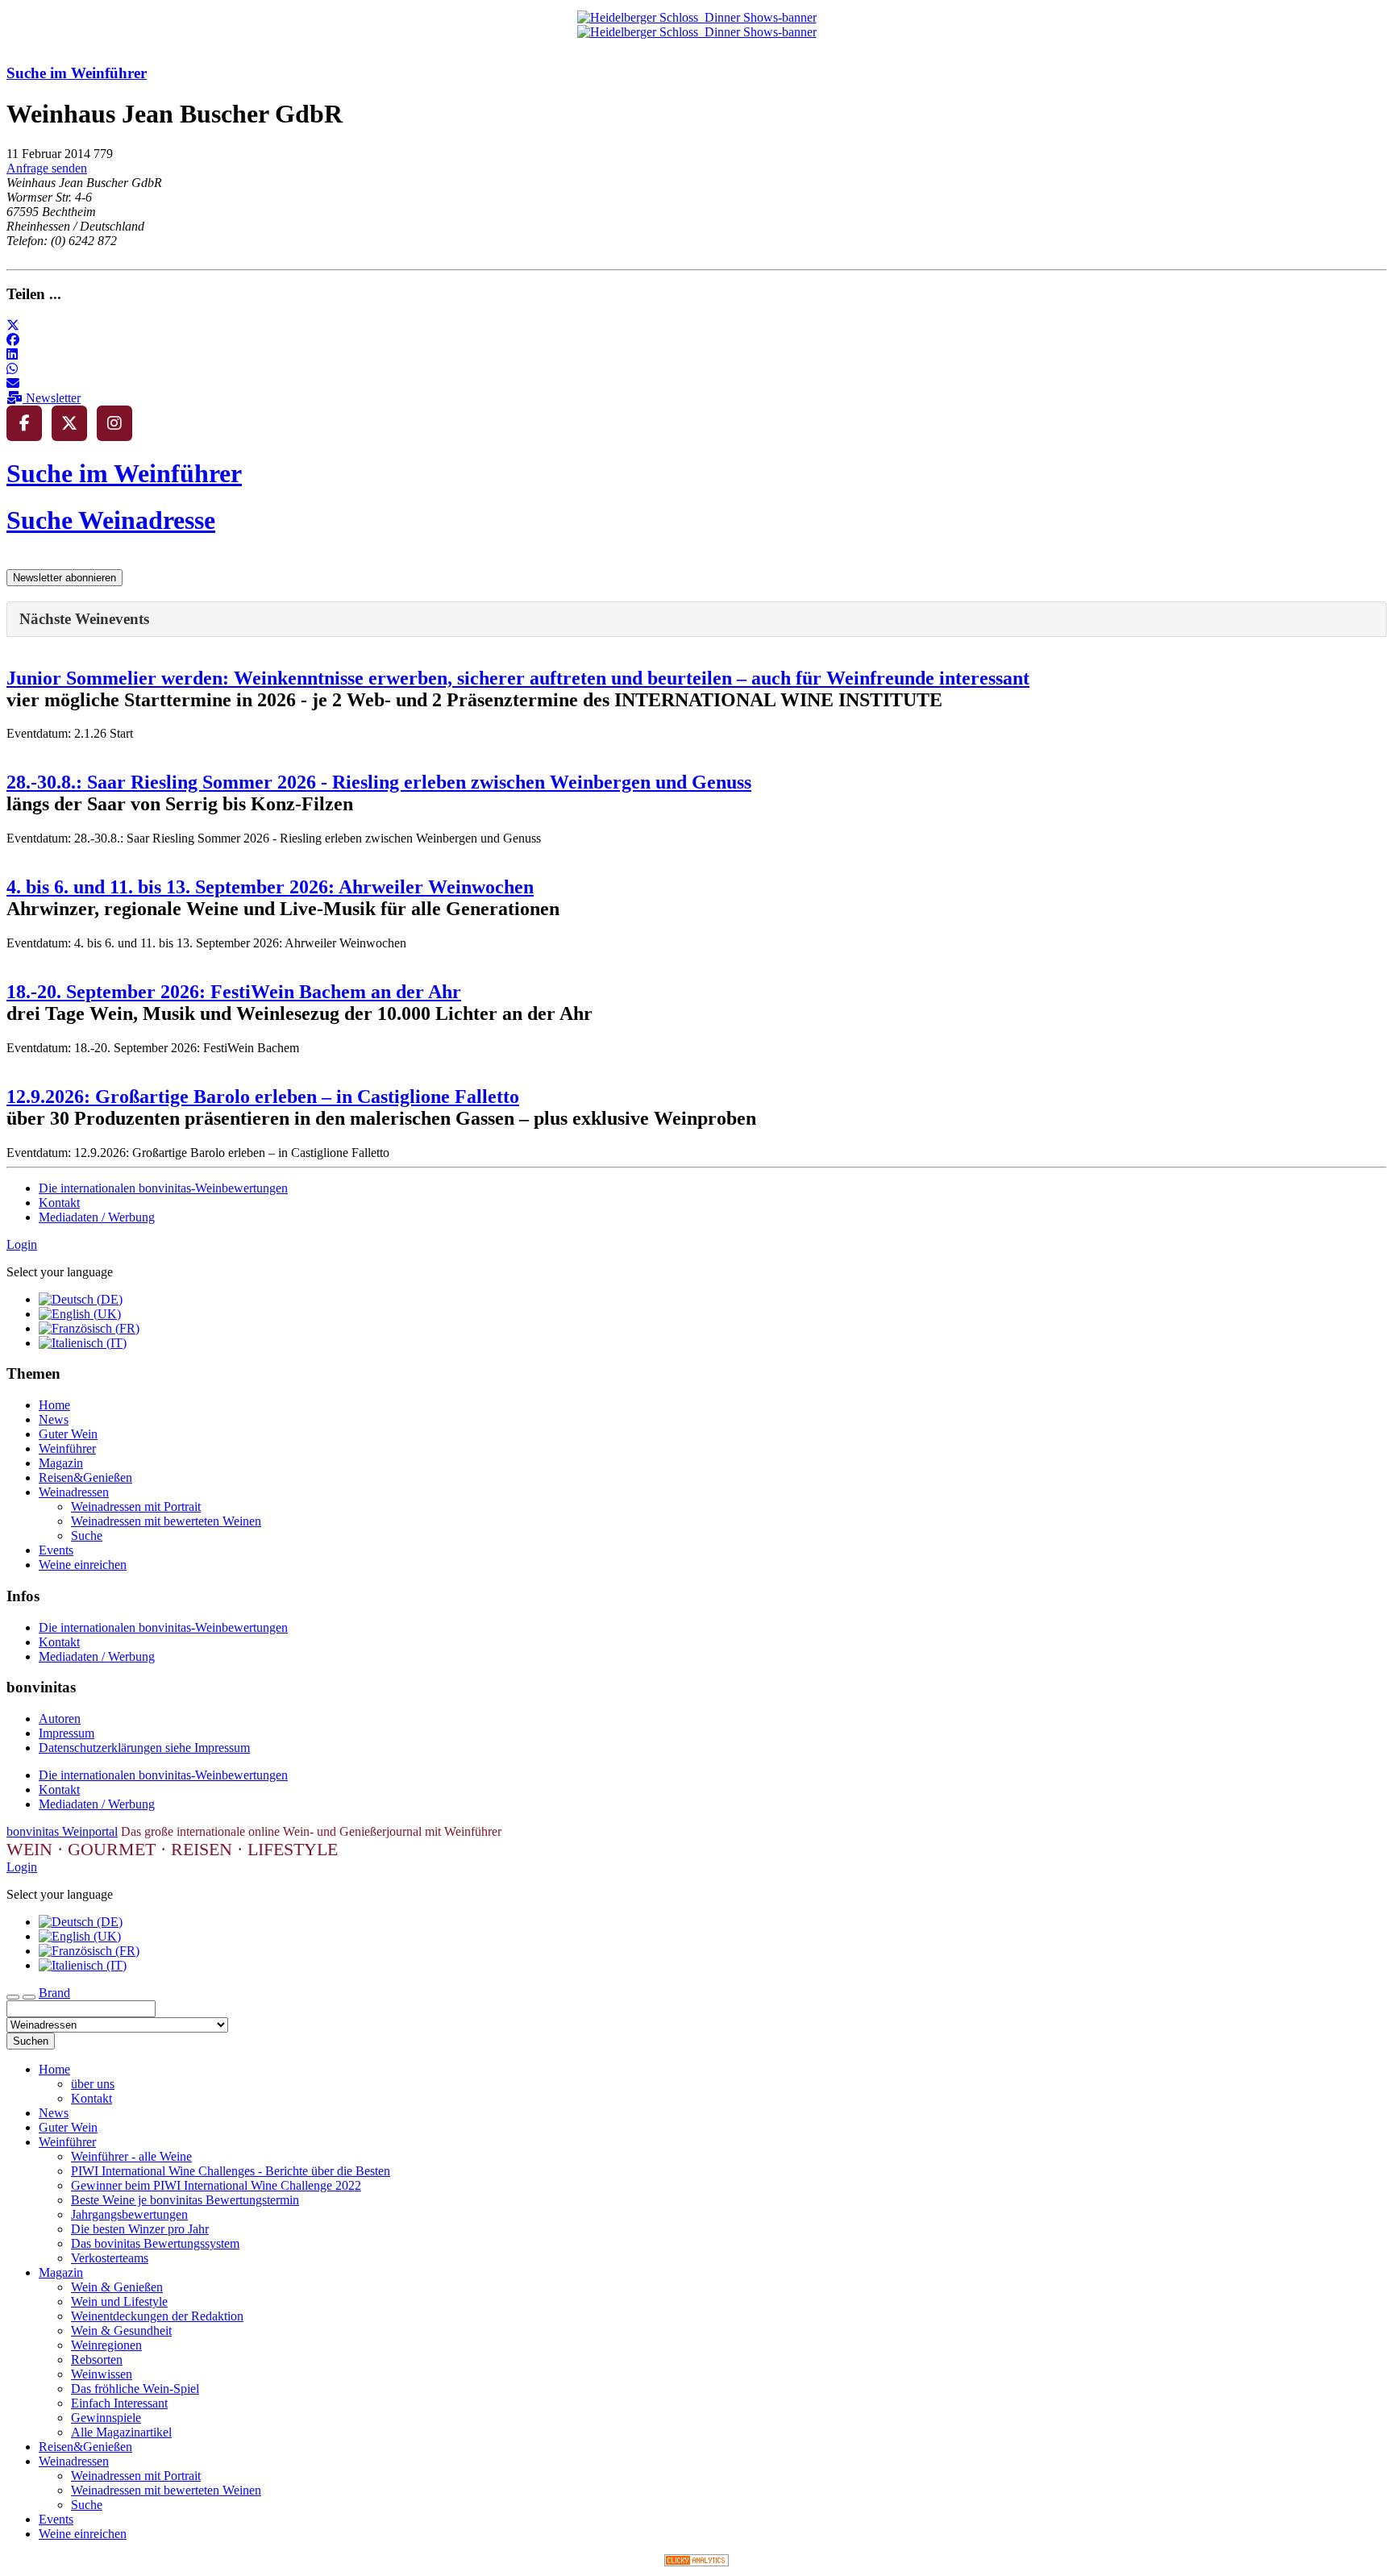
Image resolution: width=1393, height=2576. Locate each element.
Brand (54, 1993)
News (54, 1419)
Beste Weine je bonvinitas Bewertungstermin (185, 2200)
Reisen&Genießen (85, 1477)
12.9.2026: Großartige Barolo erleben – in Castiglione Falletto (263, 1097)
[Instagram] (114, 423)
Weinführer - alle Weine (131, 2156)
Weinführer (67, 1448)
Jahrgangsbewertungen (129, 2214)
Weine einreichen (83, 1565)
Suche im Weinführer (77, 73)
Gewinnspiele (106, 2418)
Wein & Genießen (117, 2287)
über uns (93, 2084)
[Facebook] (24, 423)
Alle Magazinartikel (121, 2432)
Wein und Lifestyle (119, 2301)
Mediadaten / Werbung (97, 1217)
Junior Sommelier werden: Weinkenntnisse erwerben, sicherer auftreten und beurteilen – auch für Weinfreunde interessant (518, 678)
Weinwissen (102, 2374)
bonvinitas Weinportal (62, 1831)
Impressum (67, 1733)
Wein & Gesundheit (121, 2330)
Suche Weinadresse (111, 520)
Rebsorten (97, 2360)
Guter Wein (68, 1434)
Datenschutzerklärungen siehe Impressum (144, 1748)
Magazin (61, 1463)
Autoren (60, 1719)
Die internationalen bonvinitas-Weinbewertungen (163, 1188)
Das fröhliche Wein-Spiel (135, 2389)
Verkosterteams (110, 2258)
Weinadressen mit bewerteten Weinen (166, 1521)
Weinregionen (106, 2345)
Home (54, 1405)
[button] (13, 325)
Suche (87, 1536)
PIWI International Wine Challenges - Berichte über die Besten (231, 2171)
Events (56, 1550)
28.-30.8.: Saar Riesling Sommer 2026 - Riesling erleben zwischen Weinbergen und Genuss (379, 782)
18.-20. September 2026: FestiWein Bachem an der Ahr (234, 992)
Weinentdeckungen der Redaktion (157, 2316)
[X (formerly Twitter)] (69, 423)
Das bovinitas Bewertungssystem (155, 2243)
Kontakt (59, 1203)
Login (22, 1244)
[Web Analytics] (696, 2562)
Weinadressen (74, 1492)
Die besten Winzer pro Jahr (140, 2229)
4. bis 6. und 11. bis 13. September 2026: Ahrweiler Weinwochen (270, 887)
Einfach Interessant (119, 2403)
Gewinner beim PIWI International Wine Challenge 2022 (216, 2185)
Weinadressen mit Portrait (136, 1506)
